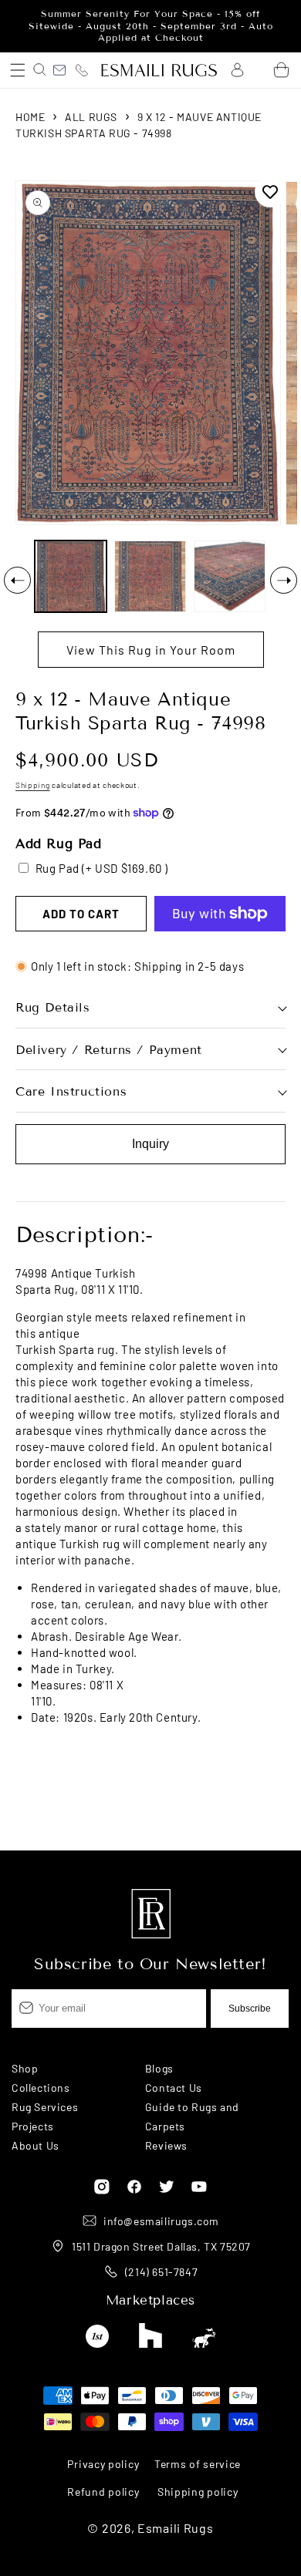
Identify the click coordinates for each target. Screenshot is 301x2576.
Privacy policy (103, 2464)
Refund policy (103, 2492)
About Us (36, 2145)
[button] (17, 70)
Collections (41, 2088)
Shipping (33, 785)
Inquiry (150, 1144)
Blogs (159, 2068)
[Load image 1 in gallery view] (71, 576)
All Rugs (91, 117)
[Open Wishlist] (259, 70)
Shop (25, 2068)
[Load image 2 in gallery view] (150, 576)
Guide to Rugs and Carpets (192, 2116)
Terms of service (198, 2464)
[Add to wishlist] (270, 192)
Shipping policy (198, 2492)
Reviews (166, 2145)
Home (30, 117)
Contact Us (174, 2088)
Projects (33, 2126)
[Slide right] (284, 580)
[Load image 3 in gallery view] (230, 576)
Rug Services (45, 2107)
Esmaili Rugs (175, 2528)
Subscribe (250, 2009)
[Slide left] (17, 580)
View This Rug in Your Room (151, 650)
